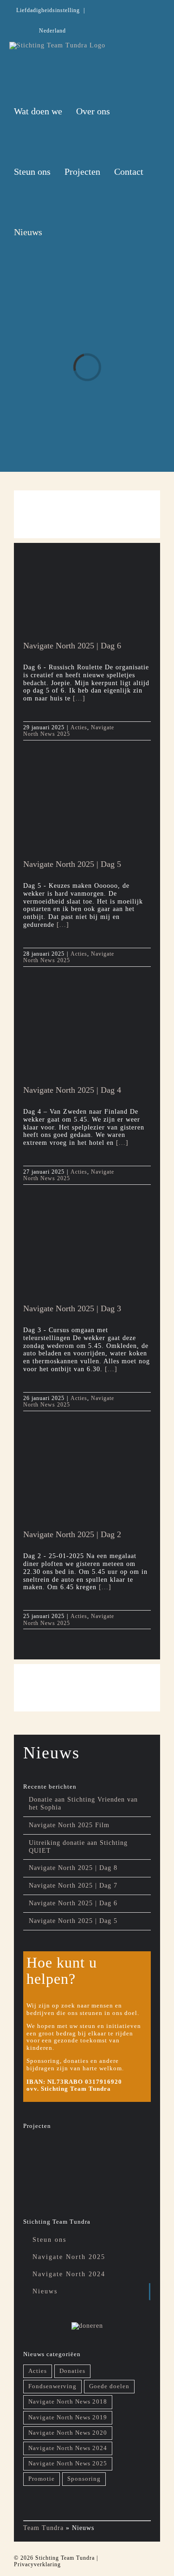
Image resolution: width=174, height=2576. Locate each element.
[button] (60, 232)
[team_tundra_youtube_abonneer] (87, 503)
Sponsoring (84, 2479)
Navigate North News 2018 (68, 2402)
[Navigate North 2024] (74, 2148)
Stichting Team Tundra (65, 2558)
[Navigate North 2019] (74, 2183)
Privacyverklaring (37, 2564)
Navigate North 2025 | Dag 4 (72, 1090)
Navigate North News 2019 (68, 2417)
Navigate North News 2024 (68, 2448)
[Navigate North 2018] (108, 2179)
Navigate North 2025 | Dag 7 (73, 1886)
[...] (78, 698)
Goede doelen (109, 2386)
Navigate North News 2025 (69, 731)
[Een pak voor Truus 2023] (108, 2152)
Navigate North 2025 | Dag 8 (73, 1868)
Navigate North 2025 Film (69, 1825)
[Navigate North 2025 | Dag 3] (81, 1259)
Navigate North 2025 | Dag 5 (72, 864)
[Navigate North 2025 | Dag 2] (81, 1485)
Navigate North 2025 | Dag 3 (72, 1308)
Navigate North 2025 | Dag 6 (72, 646)
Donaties (72, 2371)
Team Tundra (43, 2528)
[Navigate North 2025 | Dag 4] (81, 1041)
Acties (79, 727)
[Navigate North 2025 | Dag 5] (81, 814)
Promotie (42, 2479)
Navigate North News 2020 (68, 2433)
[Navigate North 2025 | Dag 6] (81, 596)
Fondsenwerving (52, 2386)
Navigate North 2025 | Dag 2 (72, 1534)
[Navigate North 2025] (39, 2148)
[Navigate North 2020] (39, 2182)
